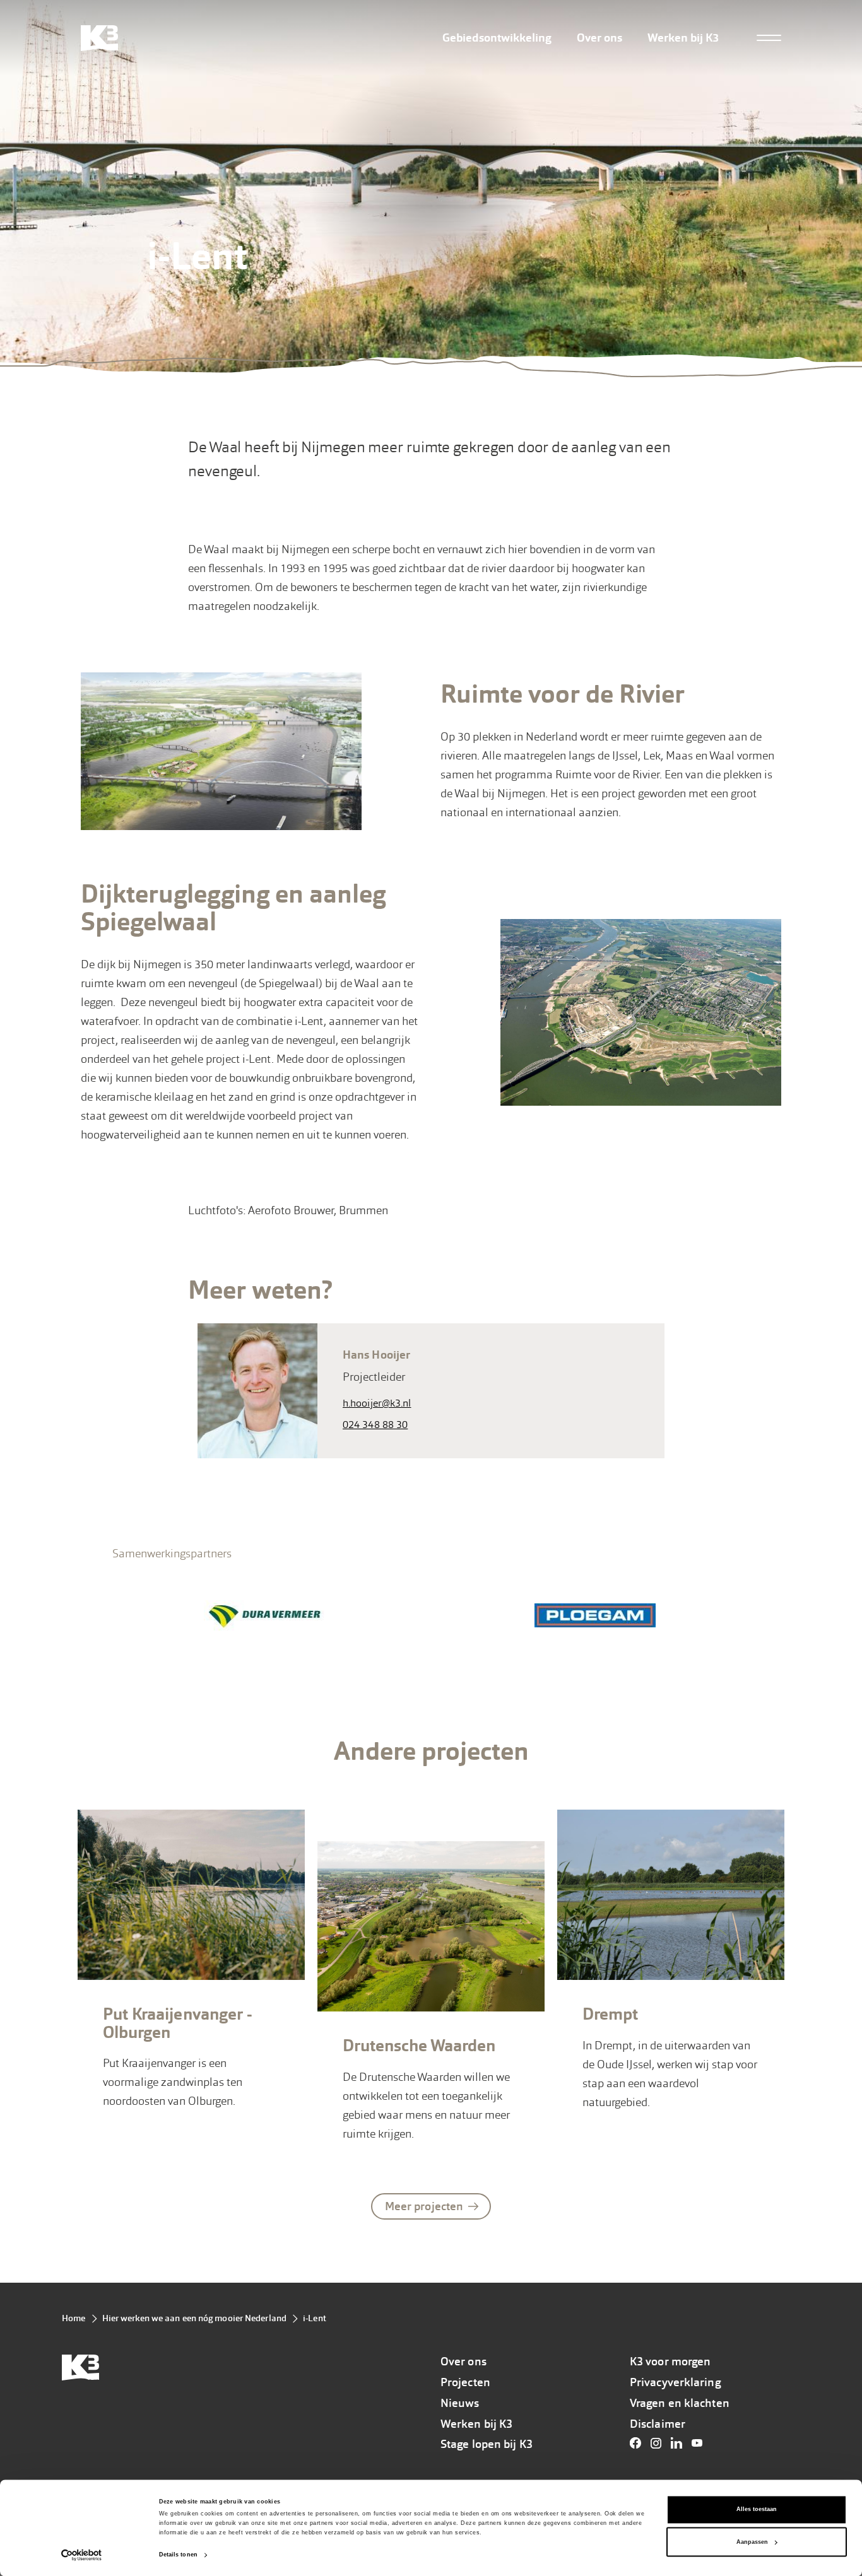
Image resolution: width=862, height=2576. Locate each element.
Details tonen (178, 2555)
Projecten (465, 2382)
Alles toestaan (757, 2510)
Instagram (660, 2443)
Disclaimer (658, 2424)
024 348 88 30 (375, 1425)
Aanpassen (752, 2542)
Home (74, 2318)
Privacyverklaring (675, 2382)
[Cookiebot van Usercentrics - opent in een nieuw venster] (82, 2555)
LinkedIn (680, 2443)
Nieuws (460, 2403)
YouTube (700, 2443)
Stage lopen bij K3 (487, 2444)
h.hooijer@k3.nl (377, 1403)
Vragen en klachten (680, 2403)
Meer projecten (424, 2206)
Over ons (599, 38)
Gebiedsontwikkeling (497, 38)
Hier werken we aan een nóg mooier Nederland (194, 2318)
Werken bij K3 (683, 38)
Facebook (639, 2443)
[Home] (99, 38)
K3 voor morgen (670, 2362)
